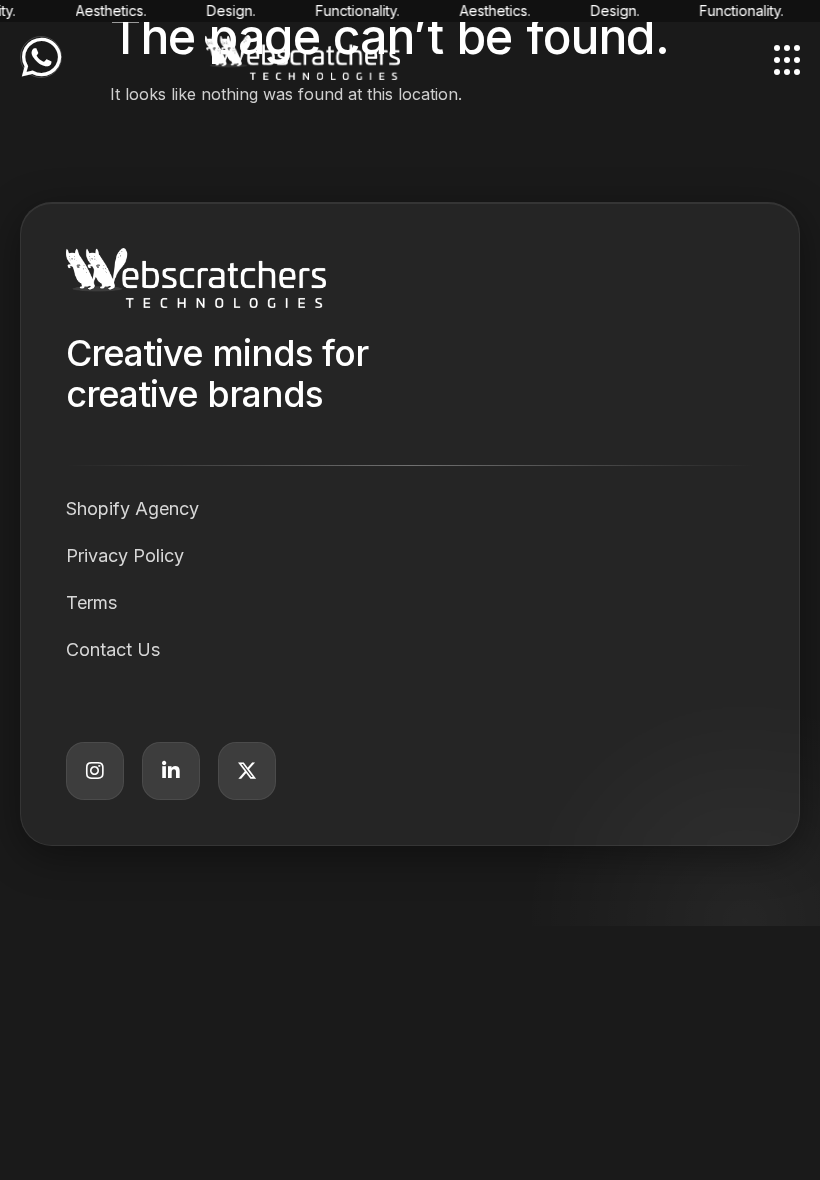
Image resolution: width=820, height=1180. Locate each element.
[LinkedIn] (171, 771)
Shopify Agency (132, 508)
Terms (91, 602)
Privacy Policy (125, 555)
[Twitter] (247, 771)
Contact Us (113, 649)
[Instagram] (95, 771)
